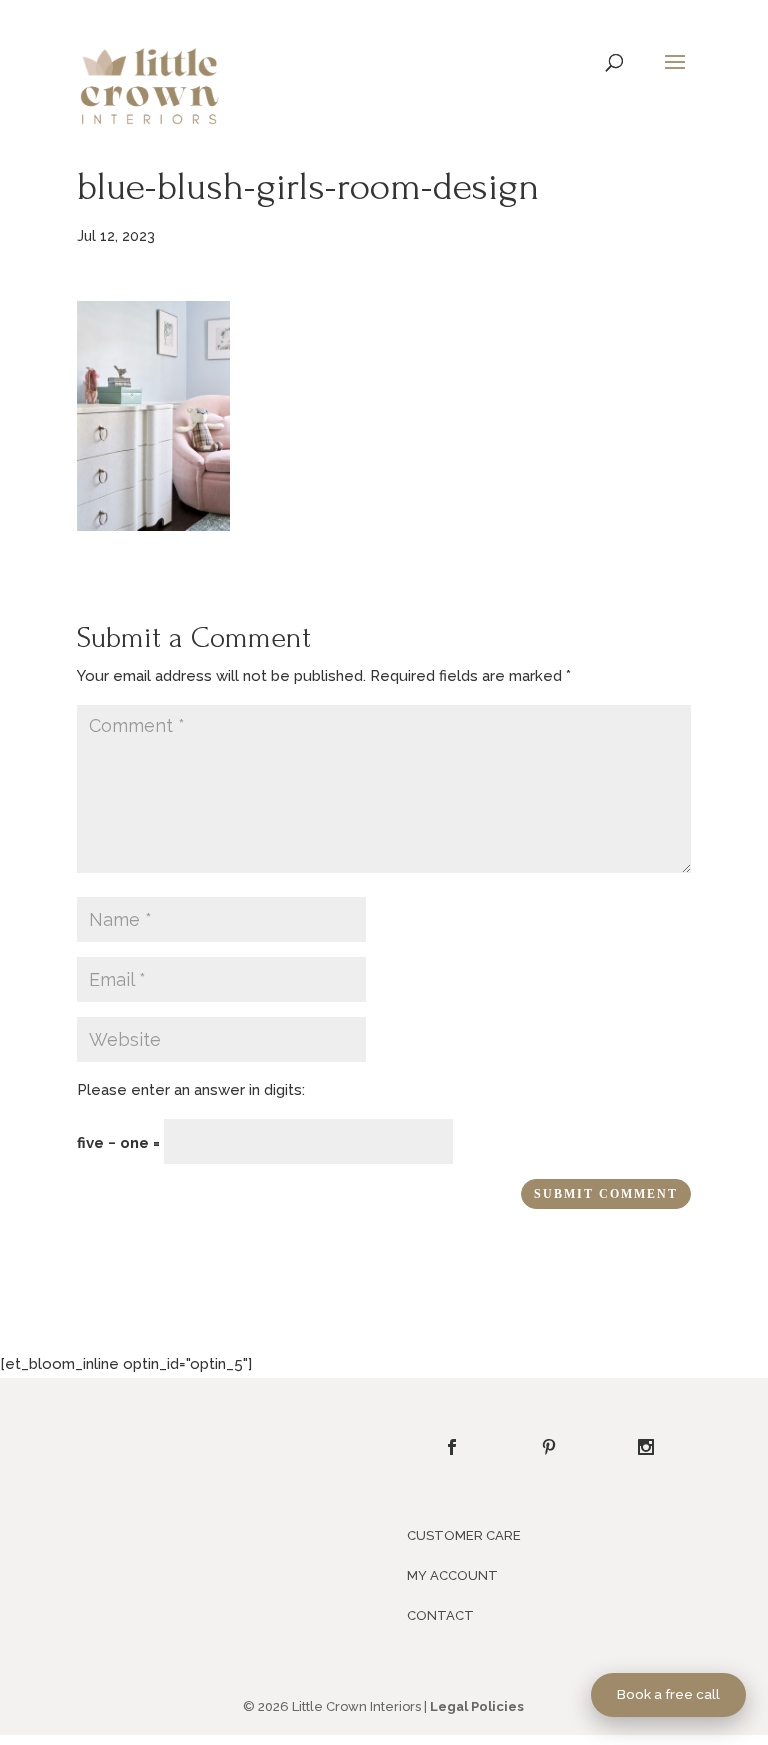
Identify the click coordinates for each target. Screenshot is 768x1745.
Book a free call (668, 1694)
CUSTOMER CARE (464, 1535)
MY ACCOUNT (452, 1575)
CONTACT (440, 1615)
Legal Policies (477, 1706)
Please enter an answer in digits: (191, 1090)
